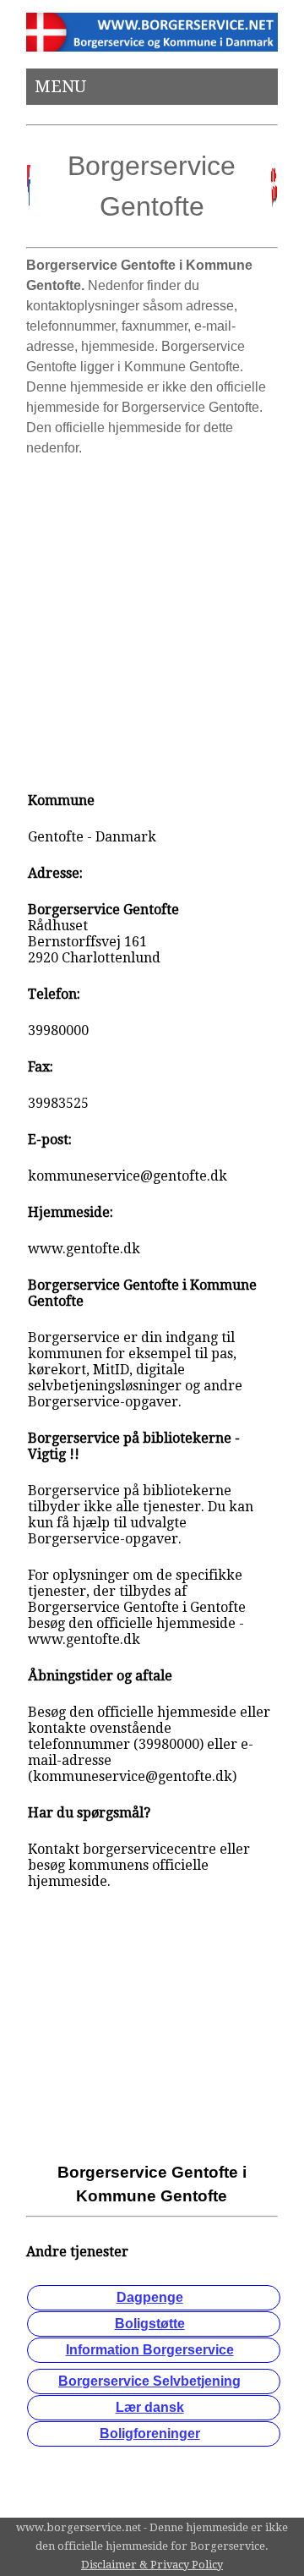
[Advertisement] (152, 617)
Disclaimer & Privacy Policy (152, 2565)
